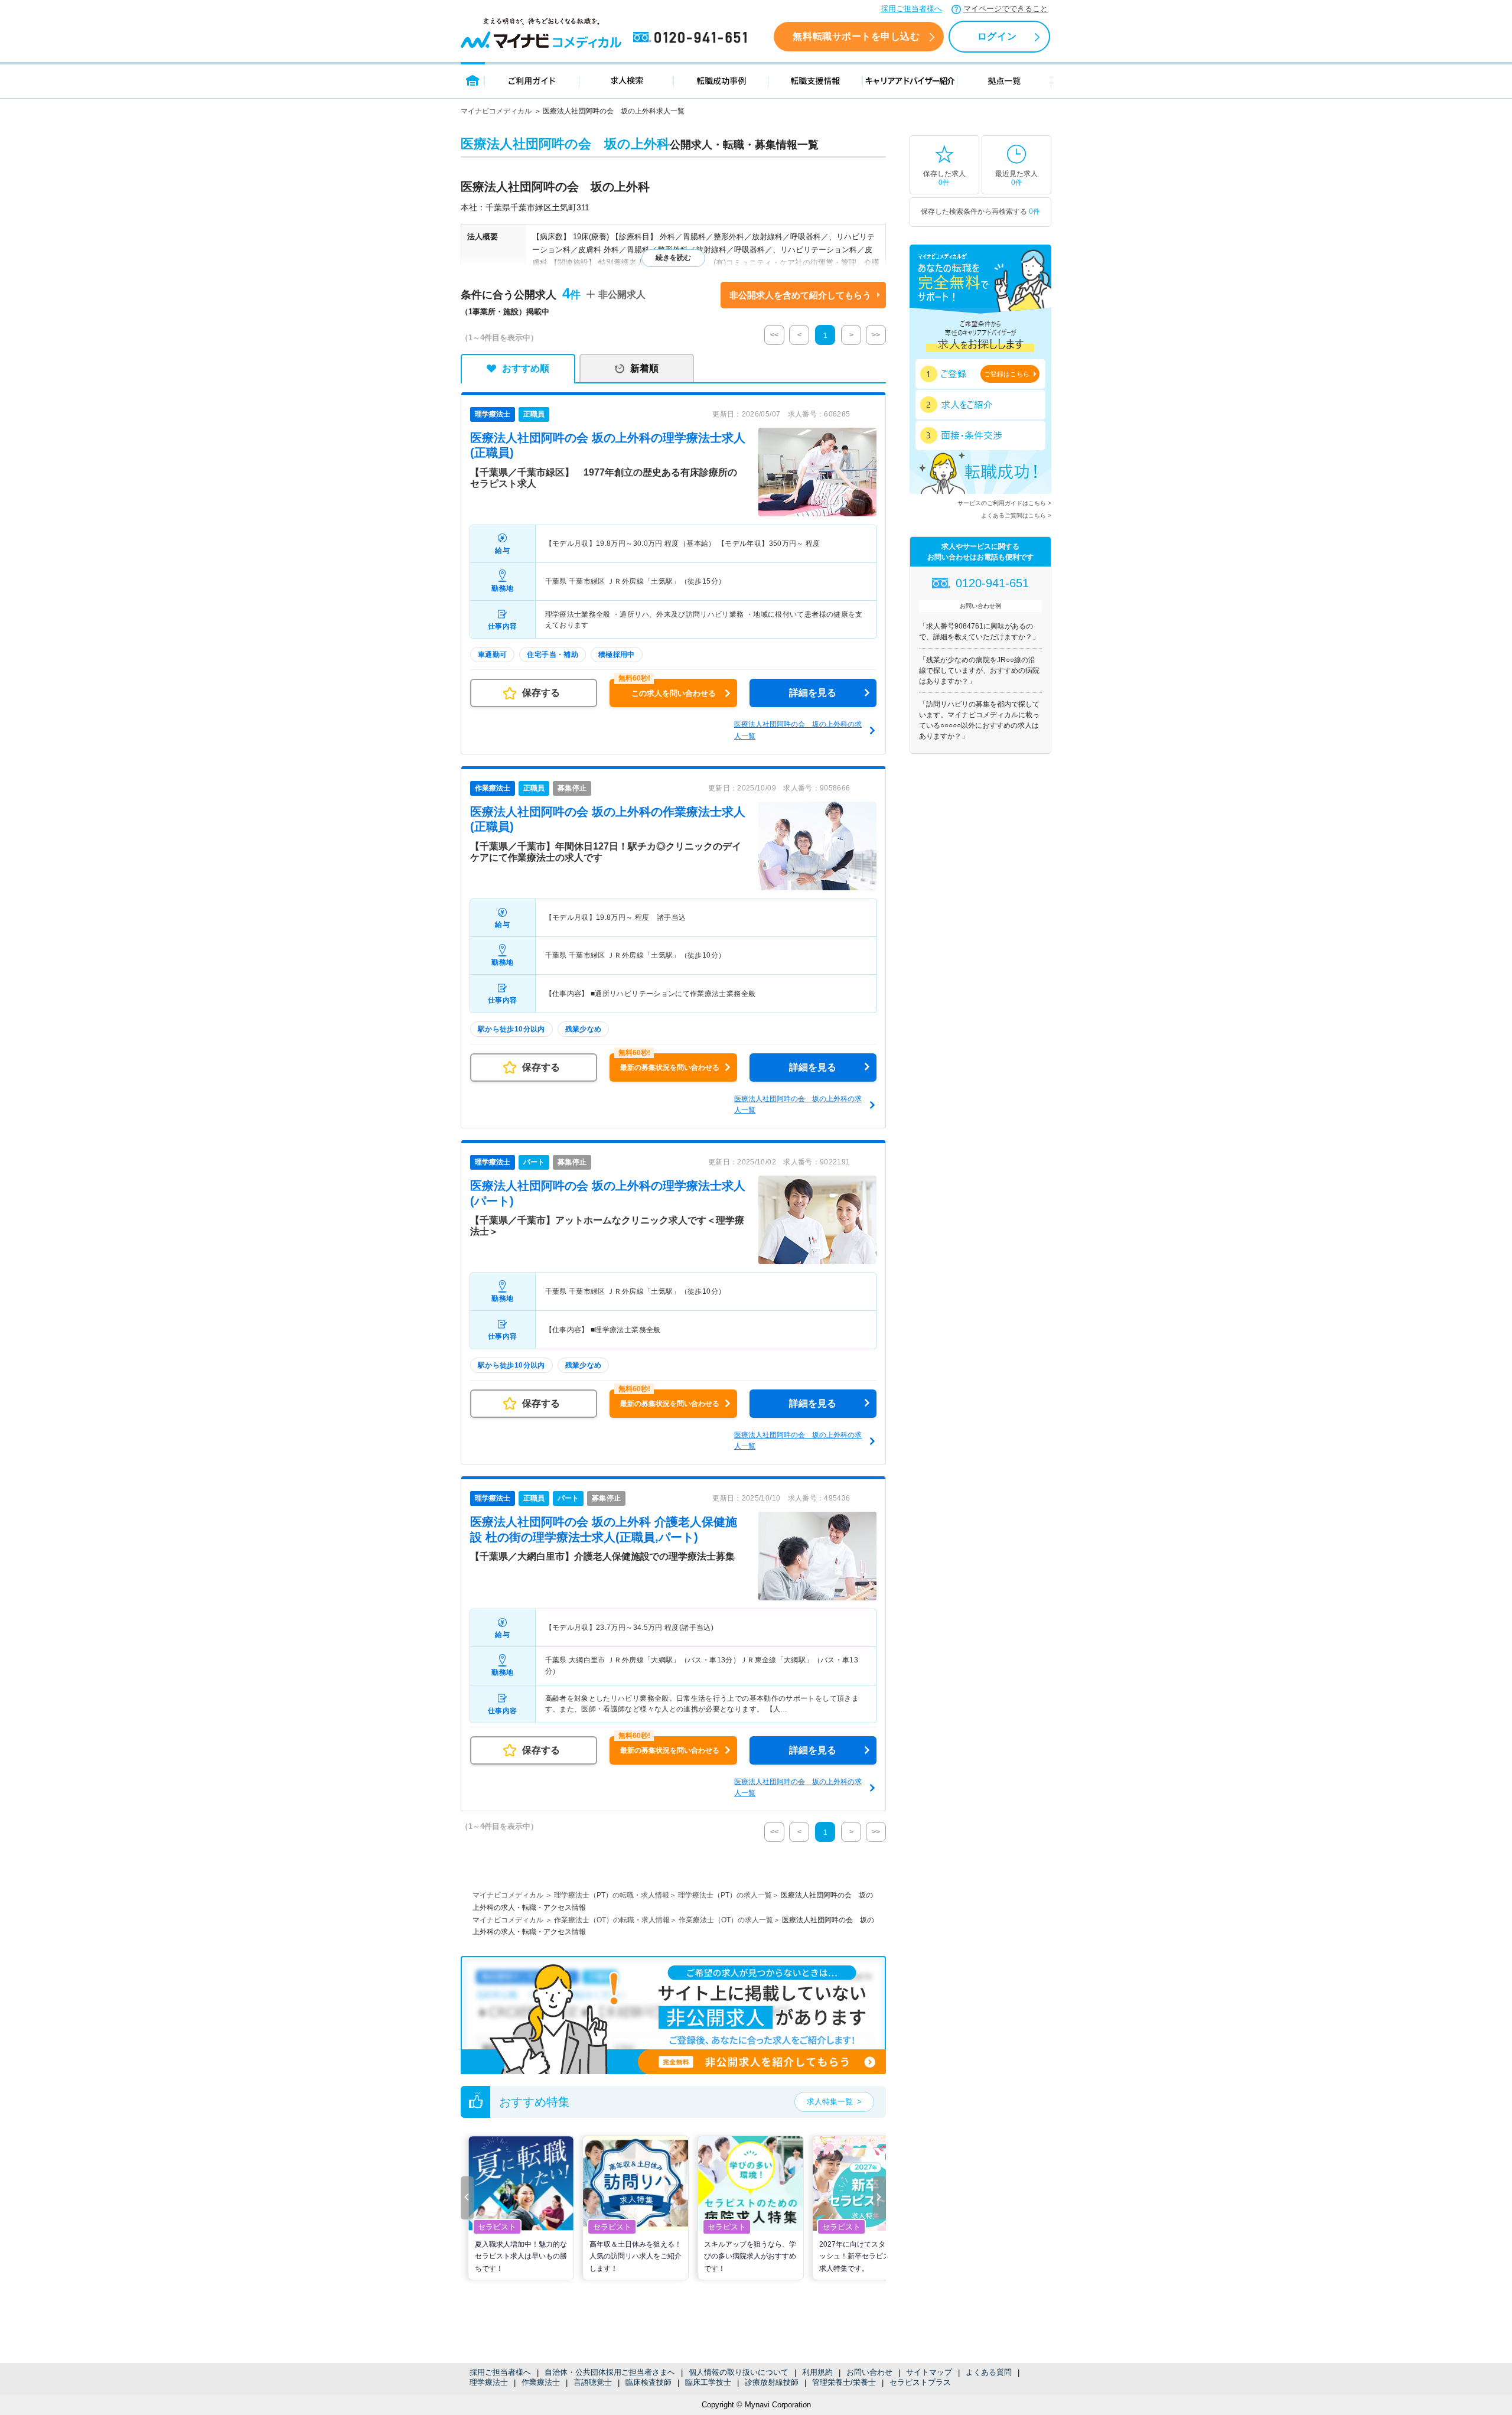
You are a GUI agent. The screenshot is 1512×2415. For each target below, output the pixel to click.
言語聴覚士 (593, 2382)
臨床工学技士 (708, 2382)
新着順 (644, 368)
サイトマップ (929, 2372)
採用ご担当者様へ (911, 9)
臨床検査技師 (649, 2382)
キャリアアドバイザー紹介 (910, 80)
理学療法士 (489, 2382)
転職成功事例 (721, 80)
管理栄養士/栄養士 (844, 2382)
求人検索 (627, 80)
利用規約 (817, 2372)
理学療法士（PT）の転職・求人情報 (612, 1895)
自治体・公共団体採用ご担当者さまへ (610, 2372)
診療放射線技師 (772, 2382)
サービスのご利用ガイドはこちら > (1004, 503)
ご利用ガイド (532, 80)
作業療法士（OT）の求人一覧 (726, 1920)
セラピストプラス (920, 2382)
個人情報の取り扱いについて (739, 2372)
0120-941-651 (692, 38)
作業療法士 (541, 2382)
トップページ (473, 80)
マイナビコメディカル (496, 111)
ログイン (997, 36)
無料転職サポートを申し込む (856, 36)
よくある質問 (989, 2372)
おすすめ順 (526, 368)
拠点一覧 (1004, 80)
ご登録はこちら (1007, 374)
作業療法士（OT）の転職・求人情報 (612, 1920)
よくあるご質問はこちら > (1016, 515)
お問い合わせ (869, 2372)
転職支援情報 (816, 80)
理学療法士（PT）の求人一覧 (725, 1895)
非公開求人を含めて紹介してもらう (800, 295)
